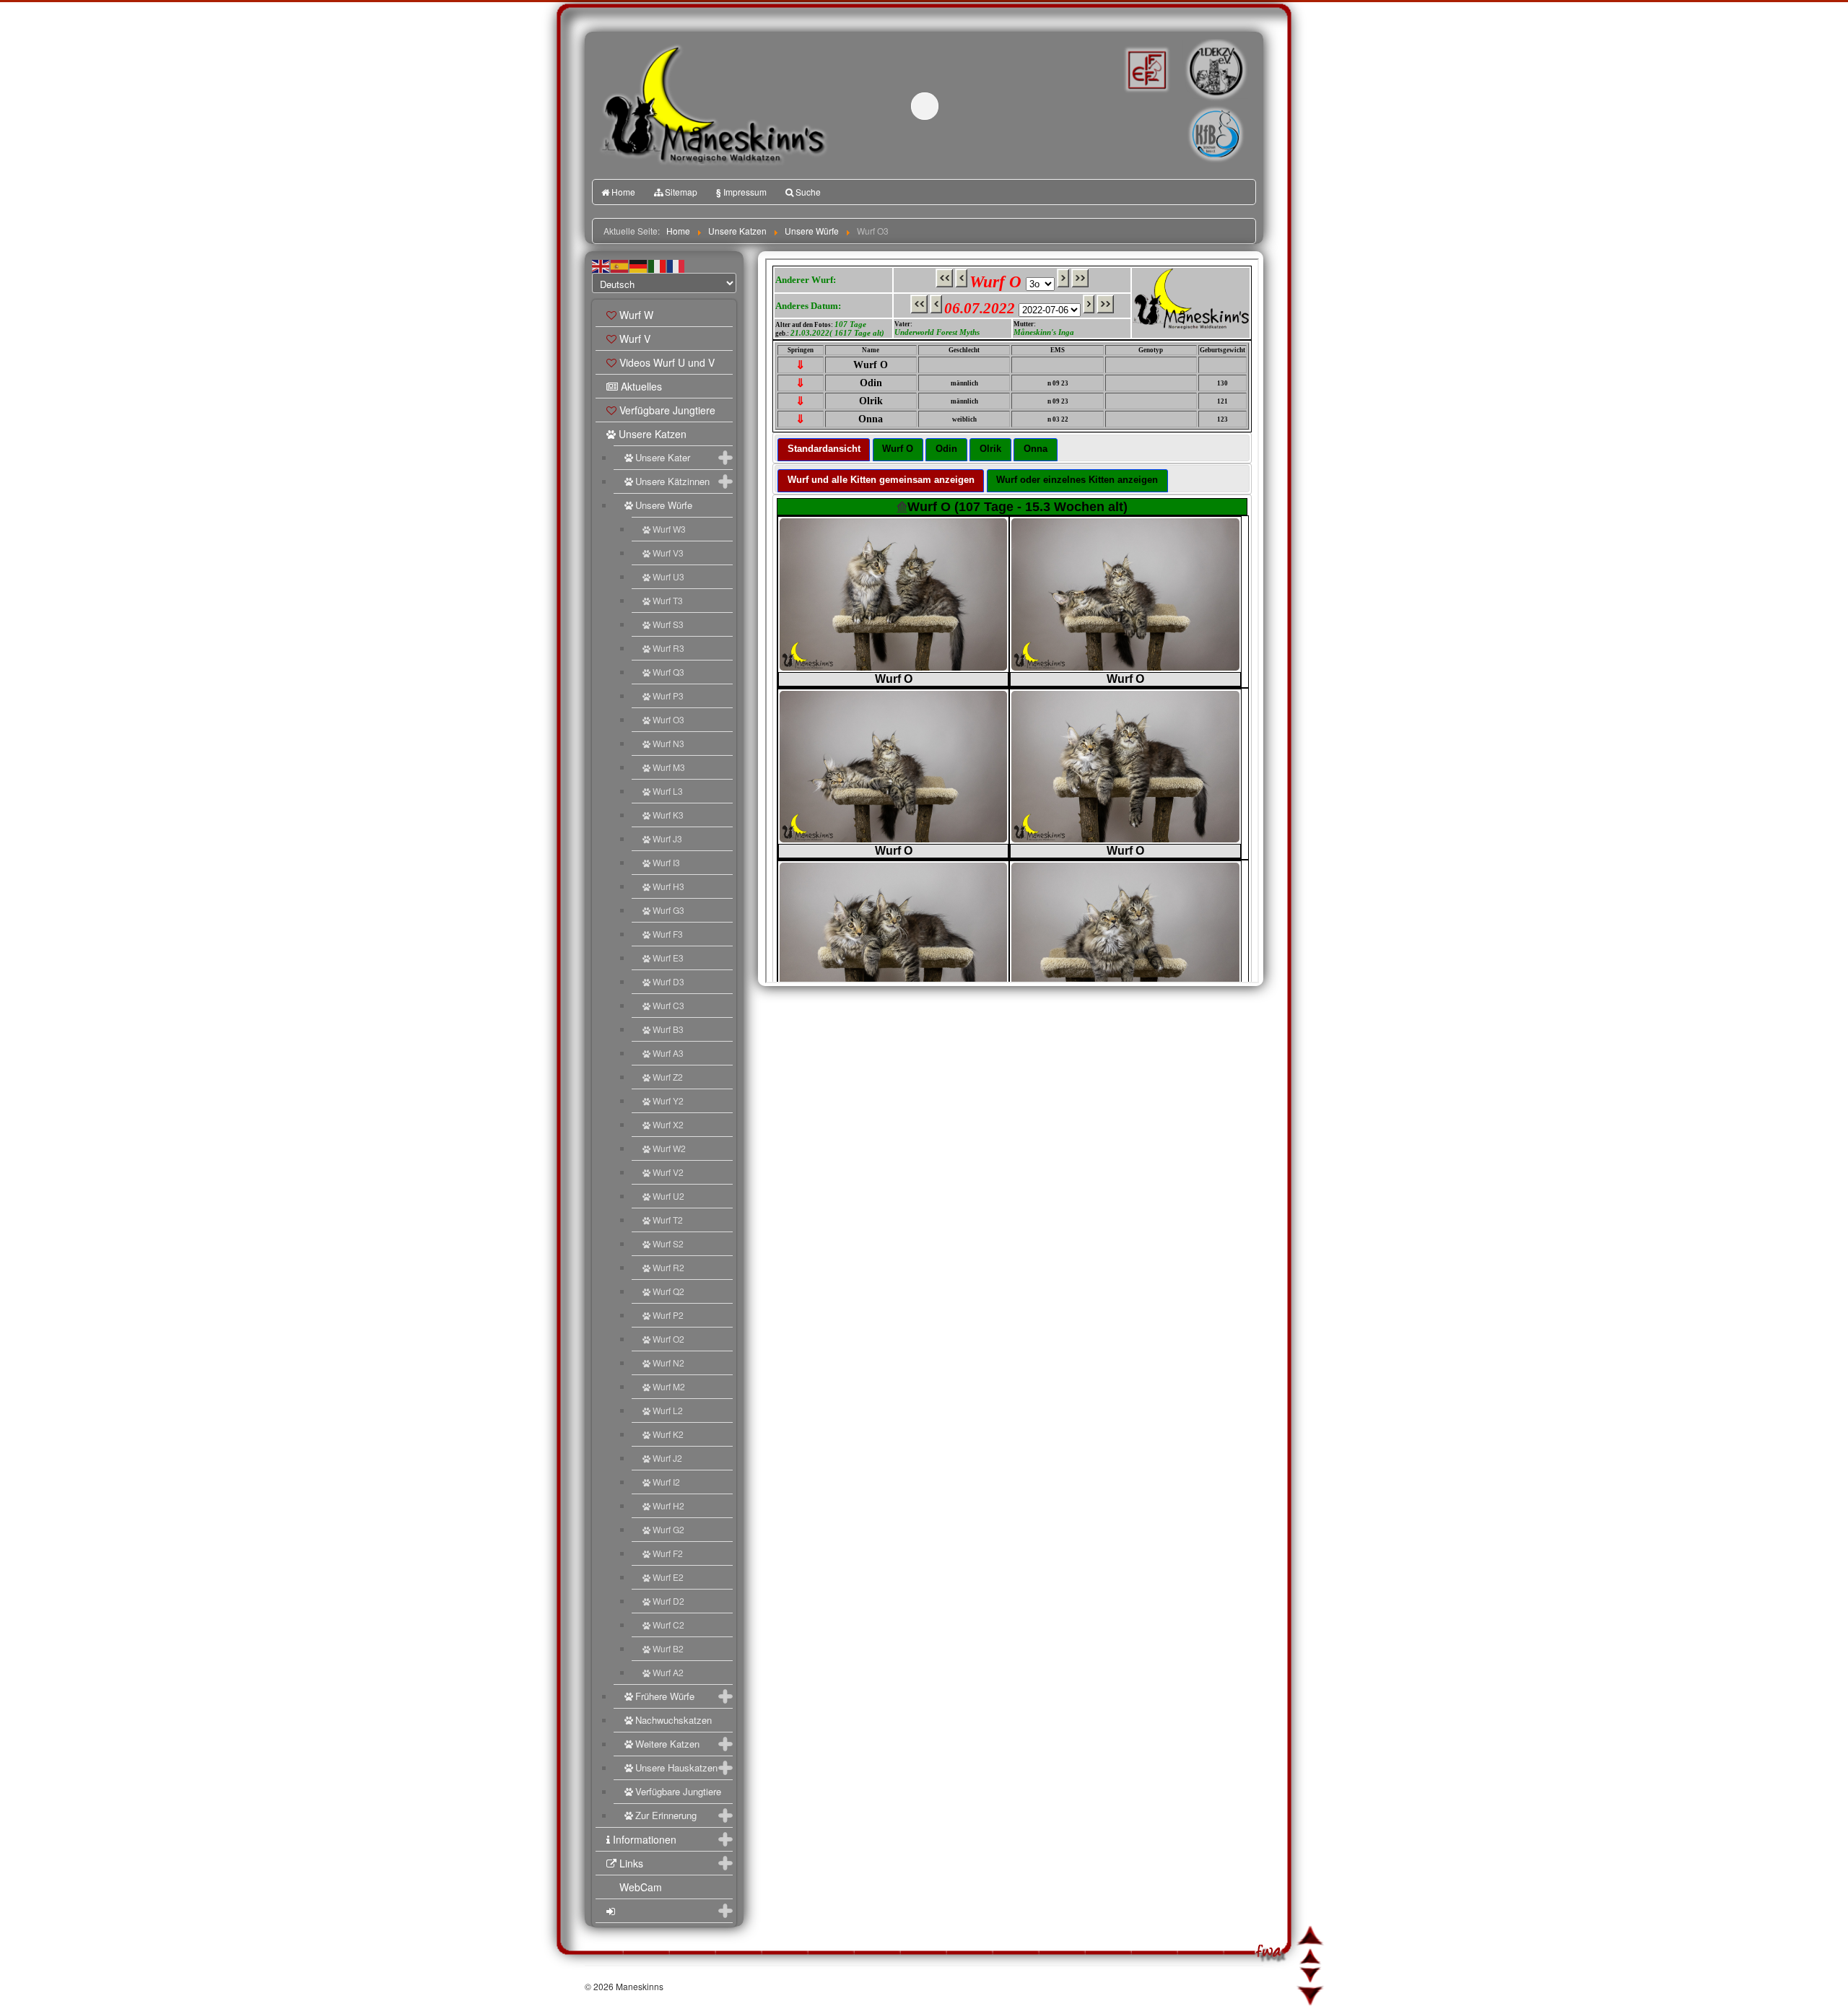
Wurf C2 (668, 1625)
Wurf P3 (668, 696)
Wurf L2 (668, 1410)
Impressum (741, 192)
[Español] (620, 265)
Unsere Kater (663, 457)
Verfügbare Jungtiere (667, 410)
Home (623, 192)
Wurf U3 (668, 576)
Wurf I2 (666, 1482)
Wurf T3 (668, 600)
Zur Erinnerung (666, 1815)
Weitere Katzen (667, 1744)
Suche (808, 192)
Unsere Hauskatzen (676, 1767)
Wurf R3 (668, 648)
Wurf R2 (668, 1267)
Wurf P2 (668, 1315)
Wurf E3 (668, 958)
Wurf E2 (668, 1577)
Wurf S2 (668, 1243)
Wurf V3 (668, 553)
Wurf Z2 (668, 1077)
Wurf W (636, 315)
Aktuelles (641, 386)
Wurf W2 (669, 1148)
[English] (601, 265)
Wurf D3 (668, 981)
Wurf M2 (669, 1386)
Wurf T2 (668, 1220)
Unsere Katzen (653, 434)
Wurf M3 (669, 767)
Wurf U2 (668, 1196)
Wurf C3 (668, 1005)
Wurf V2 (668, 1172)
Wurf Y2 (668, 1100)
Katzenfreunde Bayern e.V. (1186, 113)
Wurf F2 (668, 1553)
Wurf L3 (668, 791)
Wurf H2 (668, 1505)
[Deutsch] (639, 265)
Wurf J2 (667, 1458)
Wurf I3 (666, 862)
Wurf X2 (668, 1124)
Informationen (645, 1839)
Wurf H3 (668, 886)
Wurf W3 (669, 529)
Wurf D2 (668, 1601)
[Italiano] (658, 265)
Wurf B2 (668, 1648)
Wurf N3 (668, 743)
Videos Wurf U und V (667, 362)
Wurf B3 (668, 1029)
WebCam (641, 1887)
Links (631, 1863)
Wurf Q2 (668, 1291)
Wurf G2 (668, 1529)
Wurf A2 (668, 1672)
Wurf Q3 (668, 672)
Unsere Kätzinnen (672, 481)
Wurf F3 (668, 934)
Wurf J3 (667, 838)
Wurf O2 (668, 1339)
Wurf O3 (668, 719)
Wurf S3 (668, 624)
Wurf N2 (668, 1363)
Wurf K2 (668, 1434)
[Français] (676, 265)
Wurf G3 (668, 910)
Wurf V (635, 339)
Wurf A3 (668, 1053)
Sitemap (681, 192)
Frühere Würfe (665, 1696)
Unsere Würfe (664, 505)
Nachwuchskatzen (674, 1720)
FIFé (1145, 69)
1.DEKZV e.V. (1215, 69)
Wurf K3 (668, 815)
